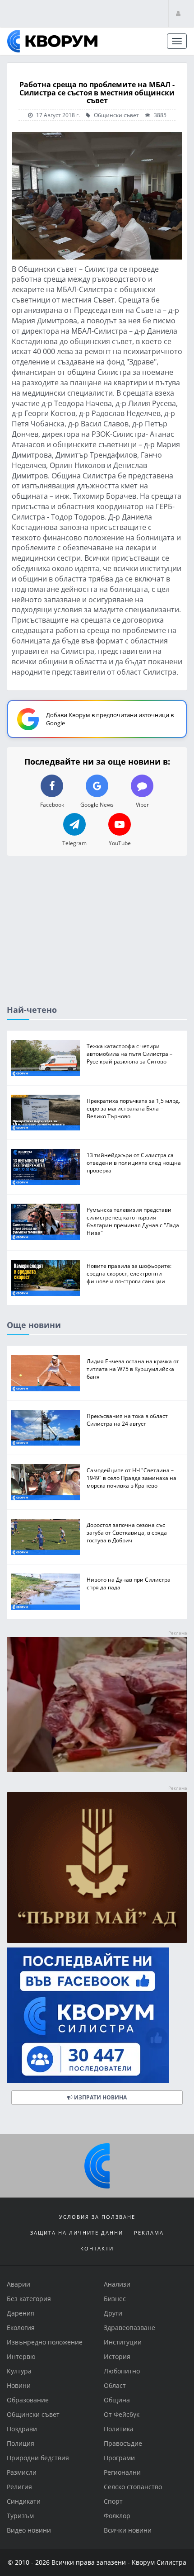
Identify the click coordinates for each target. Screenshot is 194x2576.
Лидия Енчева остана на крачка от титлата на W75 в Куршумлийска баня (133, 1369)
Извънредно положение (45, 2342)
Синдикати (24, 2501)
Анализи (117, 2284)
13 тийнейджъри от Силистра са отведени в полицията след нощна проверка (134, 1163)
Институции (123, 2342)
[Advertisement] (97, 938)
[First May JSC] (97, 1868)
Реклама (149, 2233)
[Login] (178, 13)
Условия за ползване (97, 2217)
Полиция (21, 2443)
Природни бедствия (38, 2458)
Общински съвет (116, 115)
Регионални (122, 2472)
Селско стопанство (133, 2487)
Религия (19, 2487)
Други (113, 2313)
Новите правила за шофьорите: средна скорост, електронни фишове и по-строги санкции (129, 1274)
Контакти (97, 2248)
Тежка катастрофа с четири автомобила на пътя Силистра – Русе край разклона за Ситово (129, 1054)
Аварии (18, 2284)
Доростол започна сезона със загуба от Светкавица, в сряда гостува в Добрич (127, 1533)
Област (115, 2385)
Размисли (22, 2472)
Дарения (21, 2313)
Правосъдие (123, 2443)
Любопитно (122, 2371)
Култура (19, 2371)
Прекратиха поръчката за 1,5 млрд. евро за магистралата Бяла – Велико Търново (133, 1108)
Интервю (21, 2356)
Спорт (113, 2501)
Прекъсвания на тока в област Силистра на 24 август (127, 1420)
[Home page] (52, 41)
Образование (28, 2400)
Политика (119, 2429)
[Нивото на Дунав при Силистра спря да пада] (46, 1592)
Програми (119, 2458)
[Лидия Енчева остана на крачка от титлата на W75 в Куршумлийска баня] (46, 1373)
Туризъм (20, 2516)
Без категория (29, 2299)
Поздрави (22, 2429)
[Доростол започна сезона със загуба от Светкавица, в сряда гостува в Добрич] (46, 1537)
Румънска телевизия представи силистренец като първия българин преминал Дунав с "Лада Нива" (133, 1222)
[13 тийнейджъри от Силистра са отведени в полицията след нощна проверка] (46, 1167)
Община (117, 2400)
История (117, 2356)
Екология (21, 2328)
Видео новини (29, 2530)
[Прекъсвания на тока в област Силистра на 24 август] (46, 1428)
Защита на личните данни (77, 2233)
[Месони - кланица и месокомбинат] (97, 1770)
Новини (19, 2385)
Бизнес (115, 2299)
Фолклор (117, 2516)
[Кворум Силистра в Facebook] (97, 2015)
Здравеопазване (129, 2328)
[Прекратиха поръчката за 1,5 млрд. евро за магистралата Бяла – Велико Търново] (46, 1113)
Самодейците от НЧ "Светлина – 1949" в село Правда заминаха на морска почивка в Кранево (132, 1478)
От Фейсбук (122, 2414)
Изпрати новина (100, 2097)
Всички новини (128, 2530)
